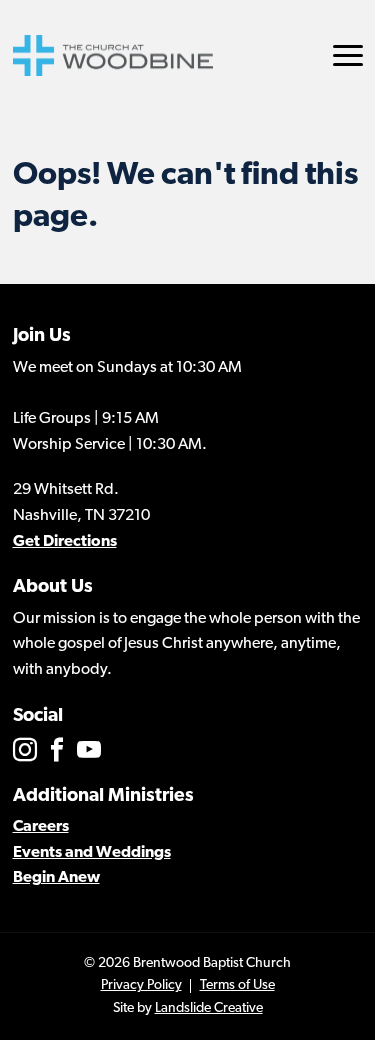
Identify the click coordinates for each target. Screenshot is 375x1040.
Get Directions (65, 542)
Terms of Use (237, 985)
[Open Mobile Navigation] (348, 55)
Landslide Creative (209, 1008)
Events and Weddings (92, 853)
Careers (41, 827)
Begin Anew (56, 878)
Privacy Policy (141, 985)
